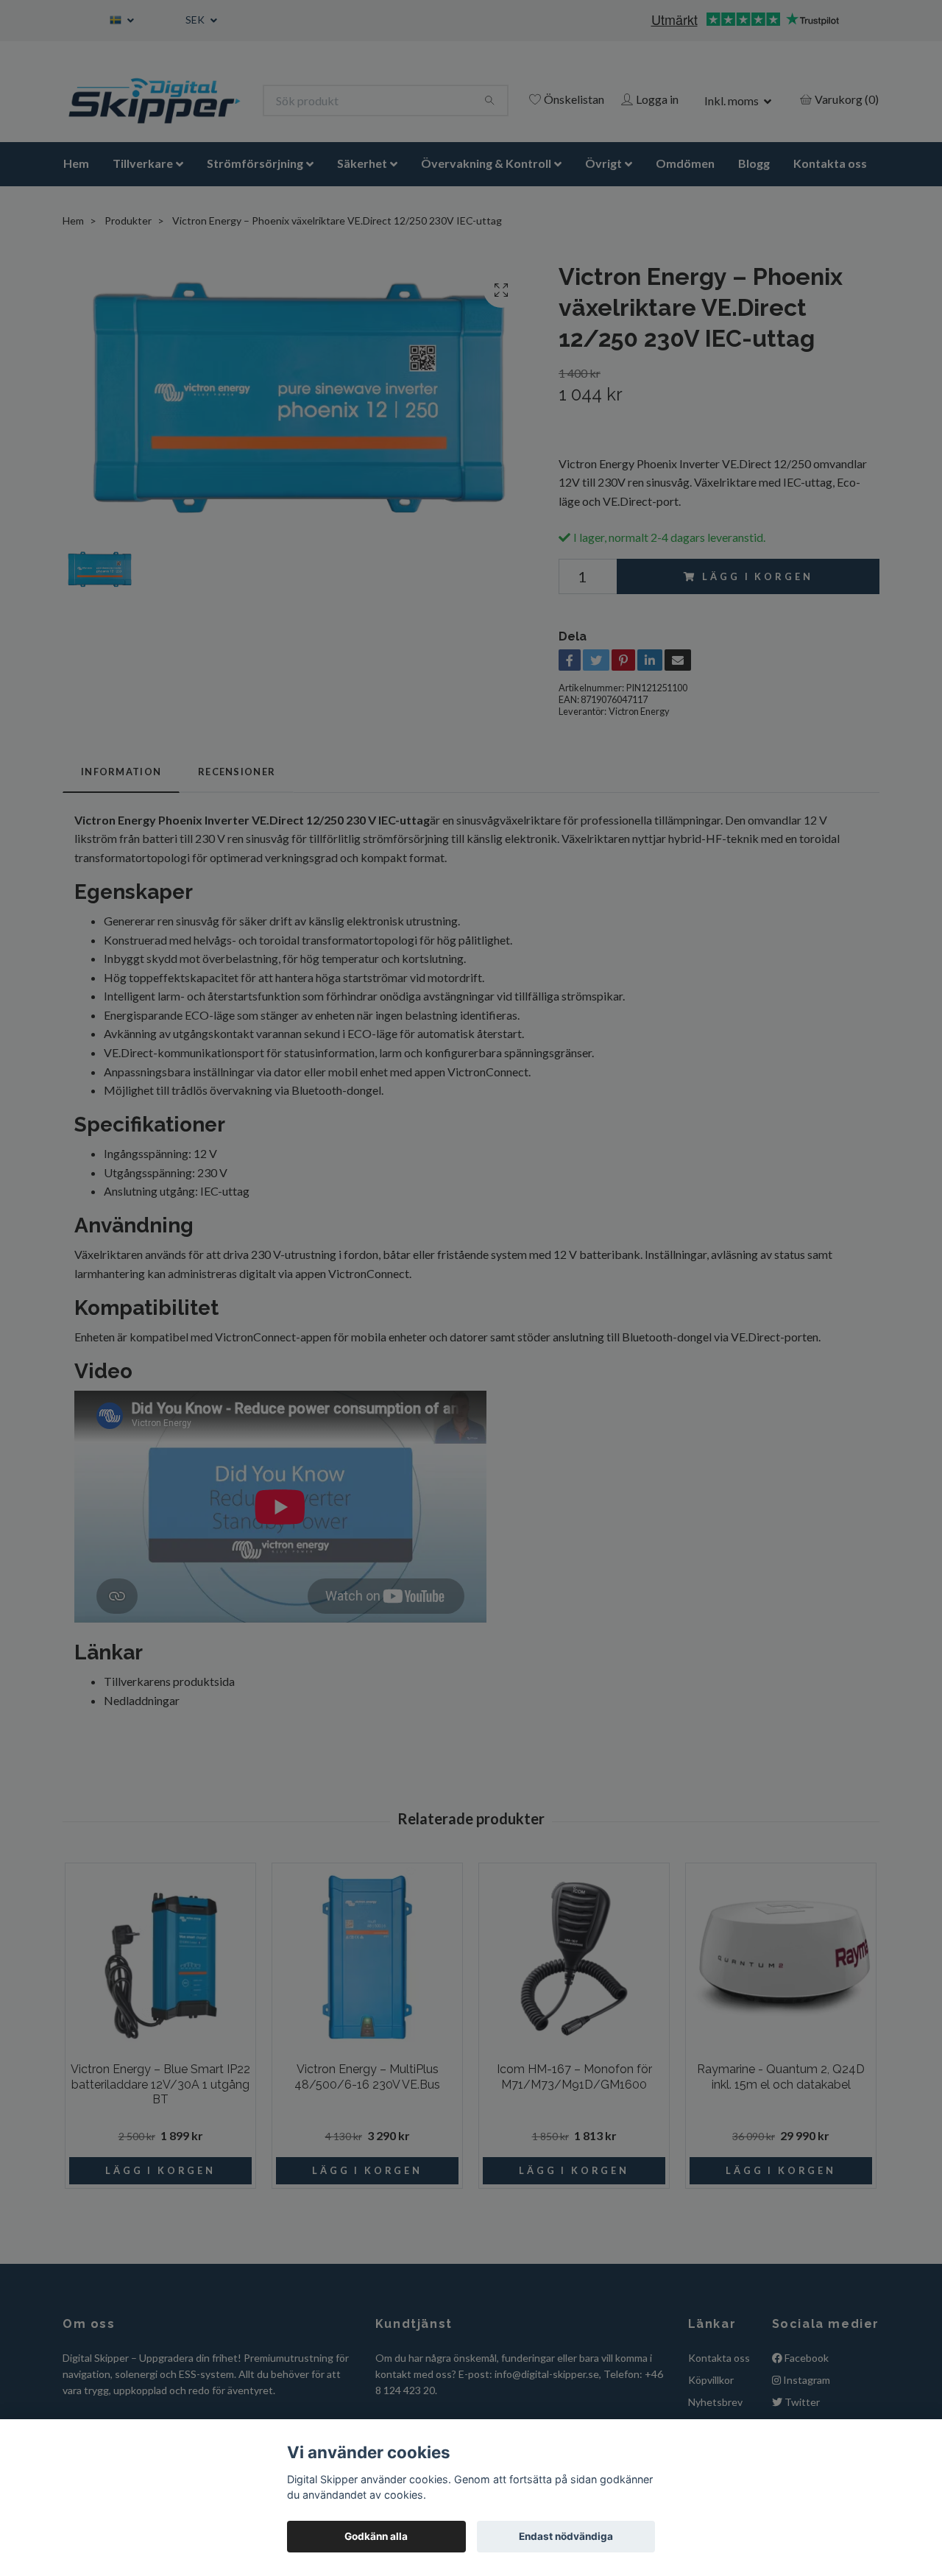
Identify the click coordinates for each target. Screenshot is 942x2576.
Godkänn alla (376, 2536)
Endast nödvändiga (566, 2536)
